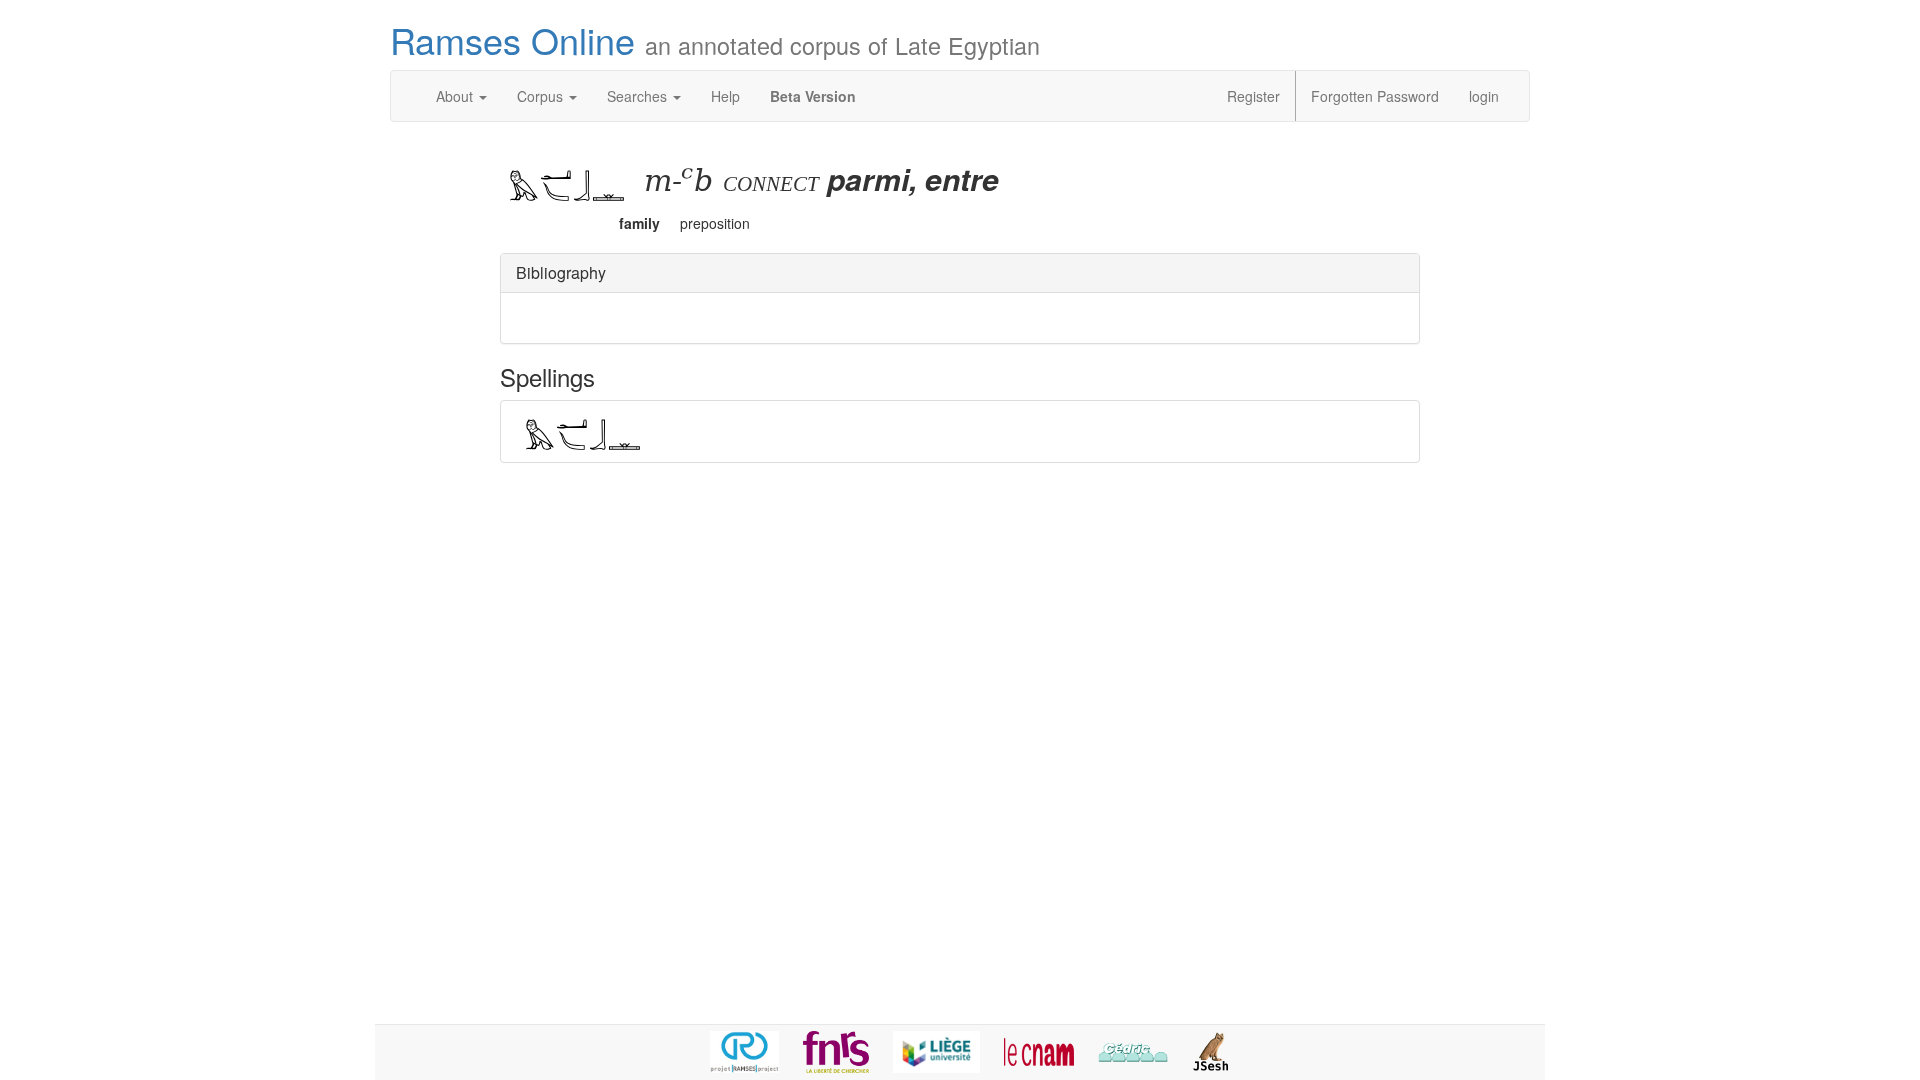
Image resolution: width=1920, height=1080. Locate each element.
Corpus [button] (542, 96)
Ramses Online (715, 39)
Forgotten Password (1375, 96)
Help (725, 96)
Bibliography (561, 272)
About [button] (456, 96)
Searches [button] (639, 96)
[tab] (960, 273)
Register (1253, 96)
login (1484, 96)
